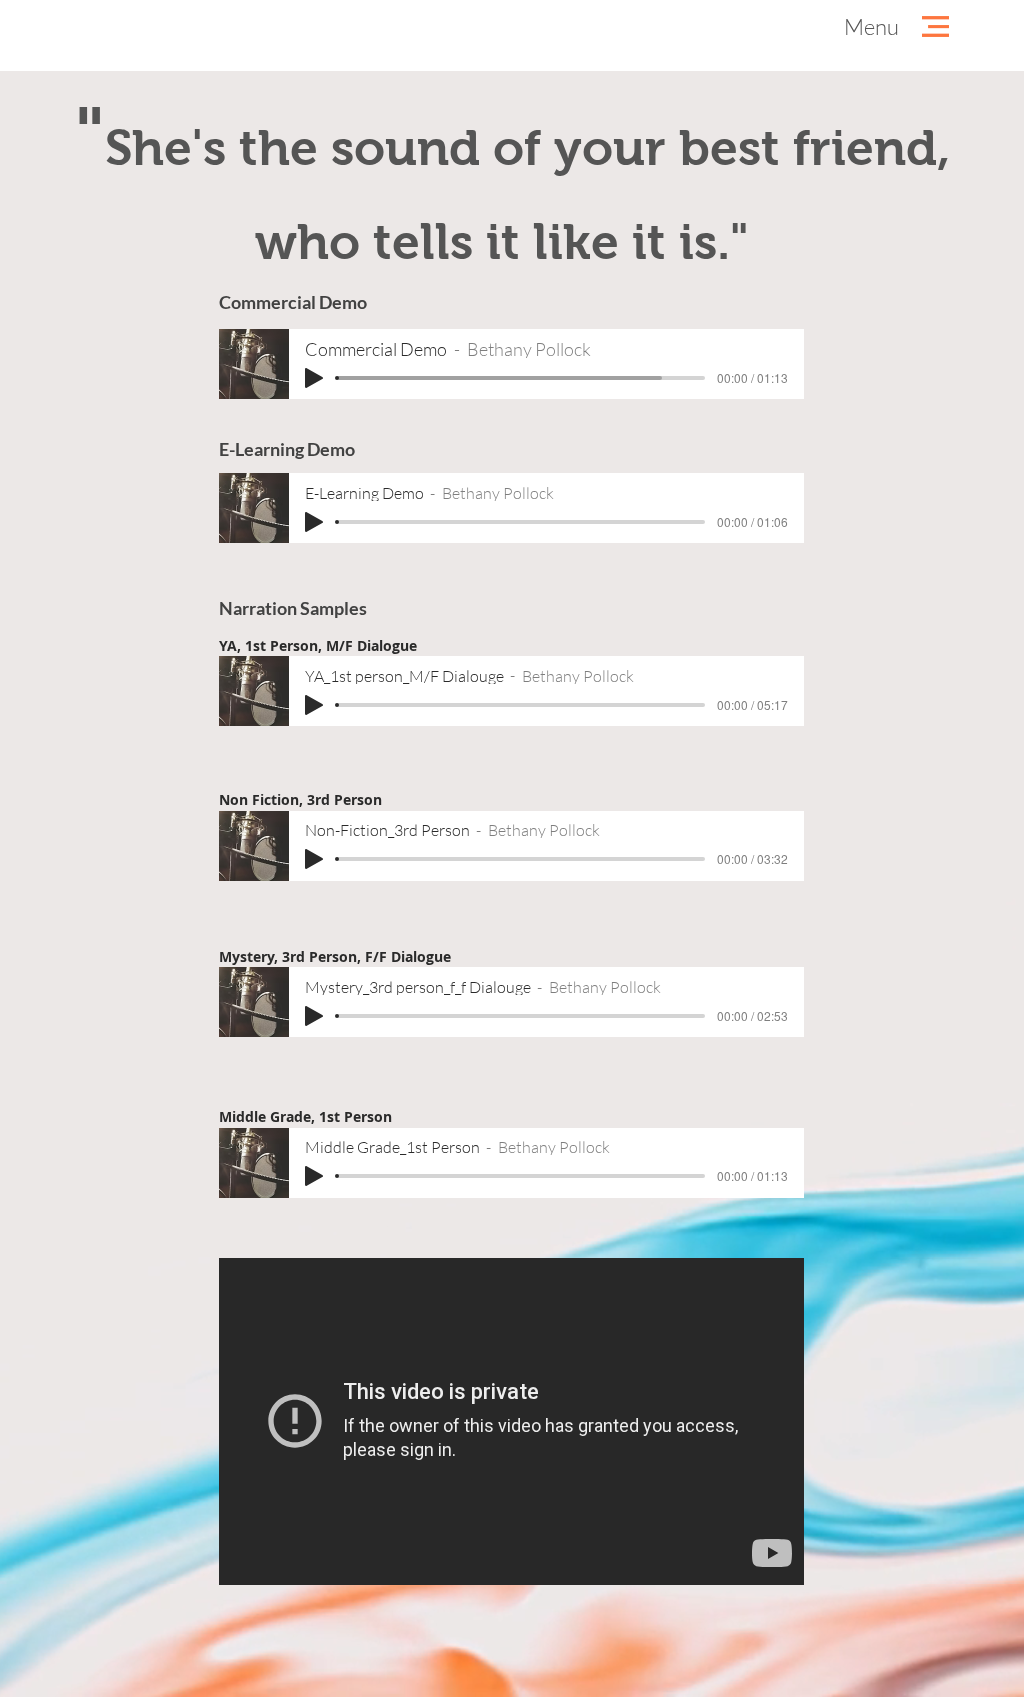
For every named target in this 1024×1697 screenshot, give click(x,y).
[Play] (314, 378)
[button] (871, 27)
